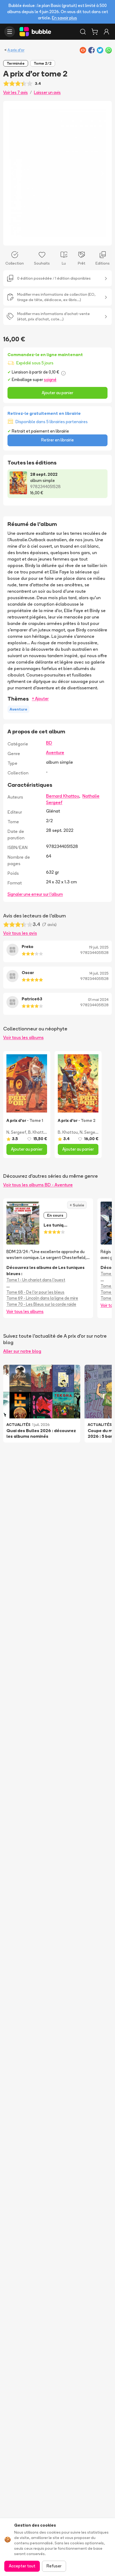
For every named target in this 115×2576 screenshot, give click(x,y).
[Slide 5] (53, 238)
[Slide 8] (66, 238)
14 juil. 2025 (99, 973)
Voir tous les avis (20, 933)
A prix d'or (16, 50)
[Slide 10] (75, 238)
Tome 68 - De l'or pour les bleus (35, 1292)
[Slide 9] (70, 238)
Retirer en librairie (57, 440)
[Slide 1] (36, 238)
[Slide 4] (49, 238)
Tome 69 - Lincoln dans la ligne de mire (42, 1298)
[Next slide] (102, 173)
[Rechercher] (83, 32)
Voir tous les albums (23, 1037)
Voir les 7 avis (16, 92)
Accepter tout (22, 2566)
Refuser (54, 2566)
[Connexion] (106, 32)
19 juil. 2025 (99, 947)
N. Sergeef (16, 1132)
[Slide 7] (62, 238)
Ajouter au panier (57, 393)
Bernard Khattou (63, 796)
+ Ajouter (40, 699)
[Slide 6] (57, 238)
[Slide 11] (79, 238)
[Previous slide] (13, 173)
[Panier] (95, 32)
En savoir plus (64, 18)
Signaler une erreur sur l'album (35, 894)
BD (49, 743)
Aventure (55, 752)
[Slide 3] (45, 238)
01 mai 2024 (98, 1000)
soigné (50, 380)
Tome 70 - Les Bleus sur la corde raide (41, 1304)
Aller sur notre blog (22, 1351)
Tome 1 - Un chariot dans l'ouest (36, 1280)
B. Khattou (38, 1132)
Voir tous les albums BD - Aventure (38, 1185)
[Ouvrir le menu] (10, 32)
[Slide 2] (40, 238)
